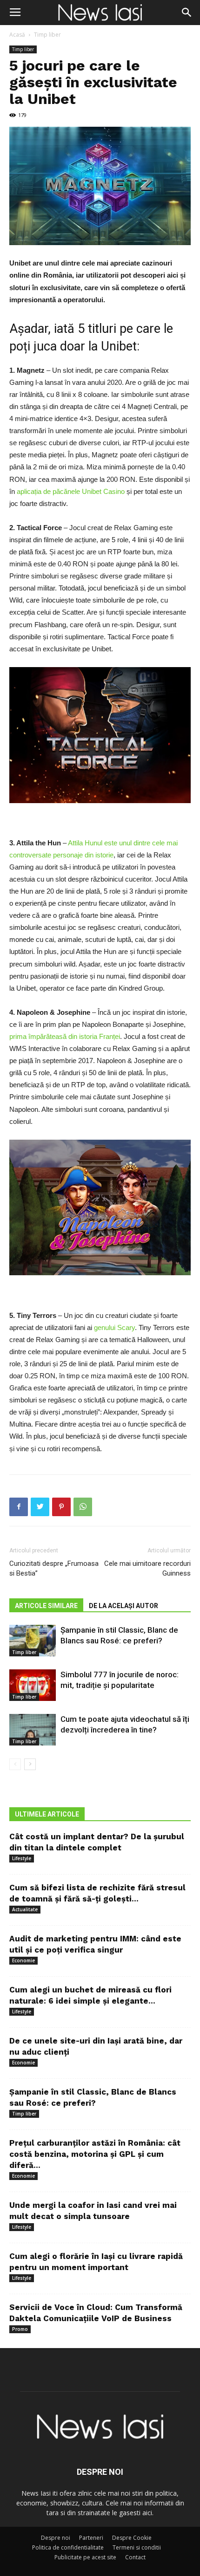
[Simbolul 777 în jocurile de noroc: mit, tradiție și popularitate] (33, 1685)
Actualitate (25, 1909)
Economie (23, 1960)
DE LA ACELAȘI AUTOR (123, 1606)
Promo (20, 2329)
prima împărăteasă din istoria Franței (65, 1036)
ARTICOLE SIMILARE (46, 1606)
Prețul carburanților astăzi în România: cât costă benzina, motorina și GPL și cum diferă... (95, 2154)
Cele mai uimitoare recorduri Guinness (147, 1568)
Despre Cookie (132, 2538)
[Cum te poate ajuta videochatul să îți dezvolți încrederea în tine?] (33, 1730)
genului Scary (114, 1327)
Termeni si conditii (137, 2547)
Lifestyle (22, 1858)
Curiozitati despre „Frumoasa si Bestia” (54, 1568)
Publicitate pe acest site (85, 2557)
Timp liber (47, 35)
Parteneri (91, 2538)
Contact (135, 2557)
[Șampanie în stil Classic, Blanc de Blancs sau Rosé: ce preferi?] (33, 1641)
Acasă (17, 35)
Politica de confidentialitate (68, 2547)
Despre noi (56, 2538)
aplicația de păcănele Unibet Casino (71, 491)
